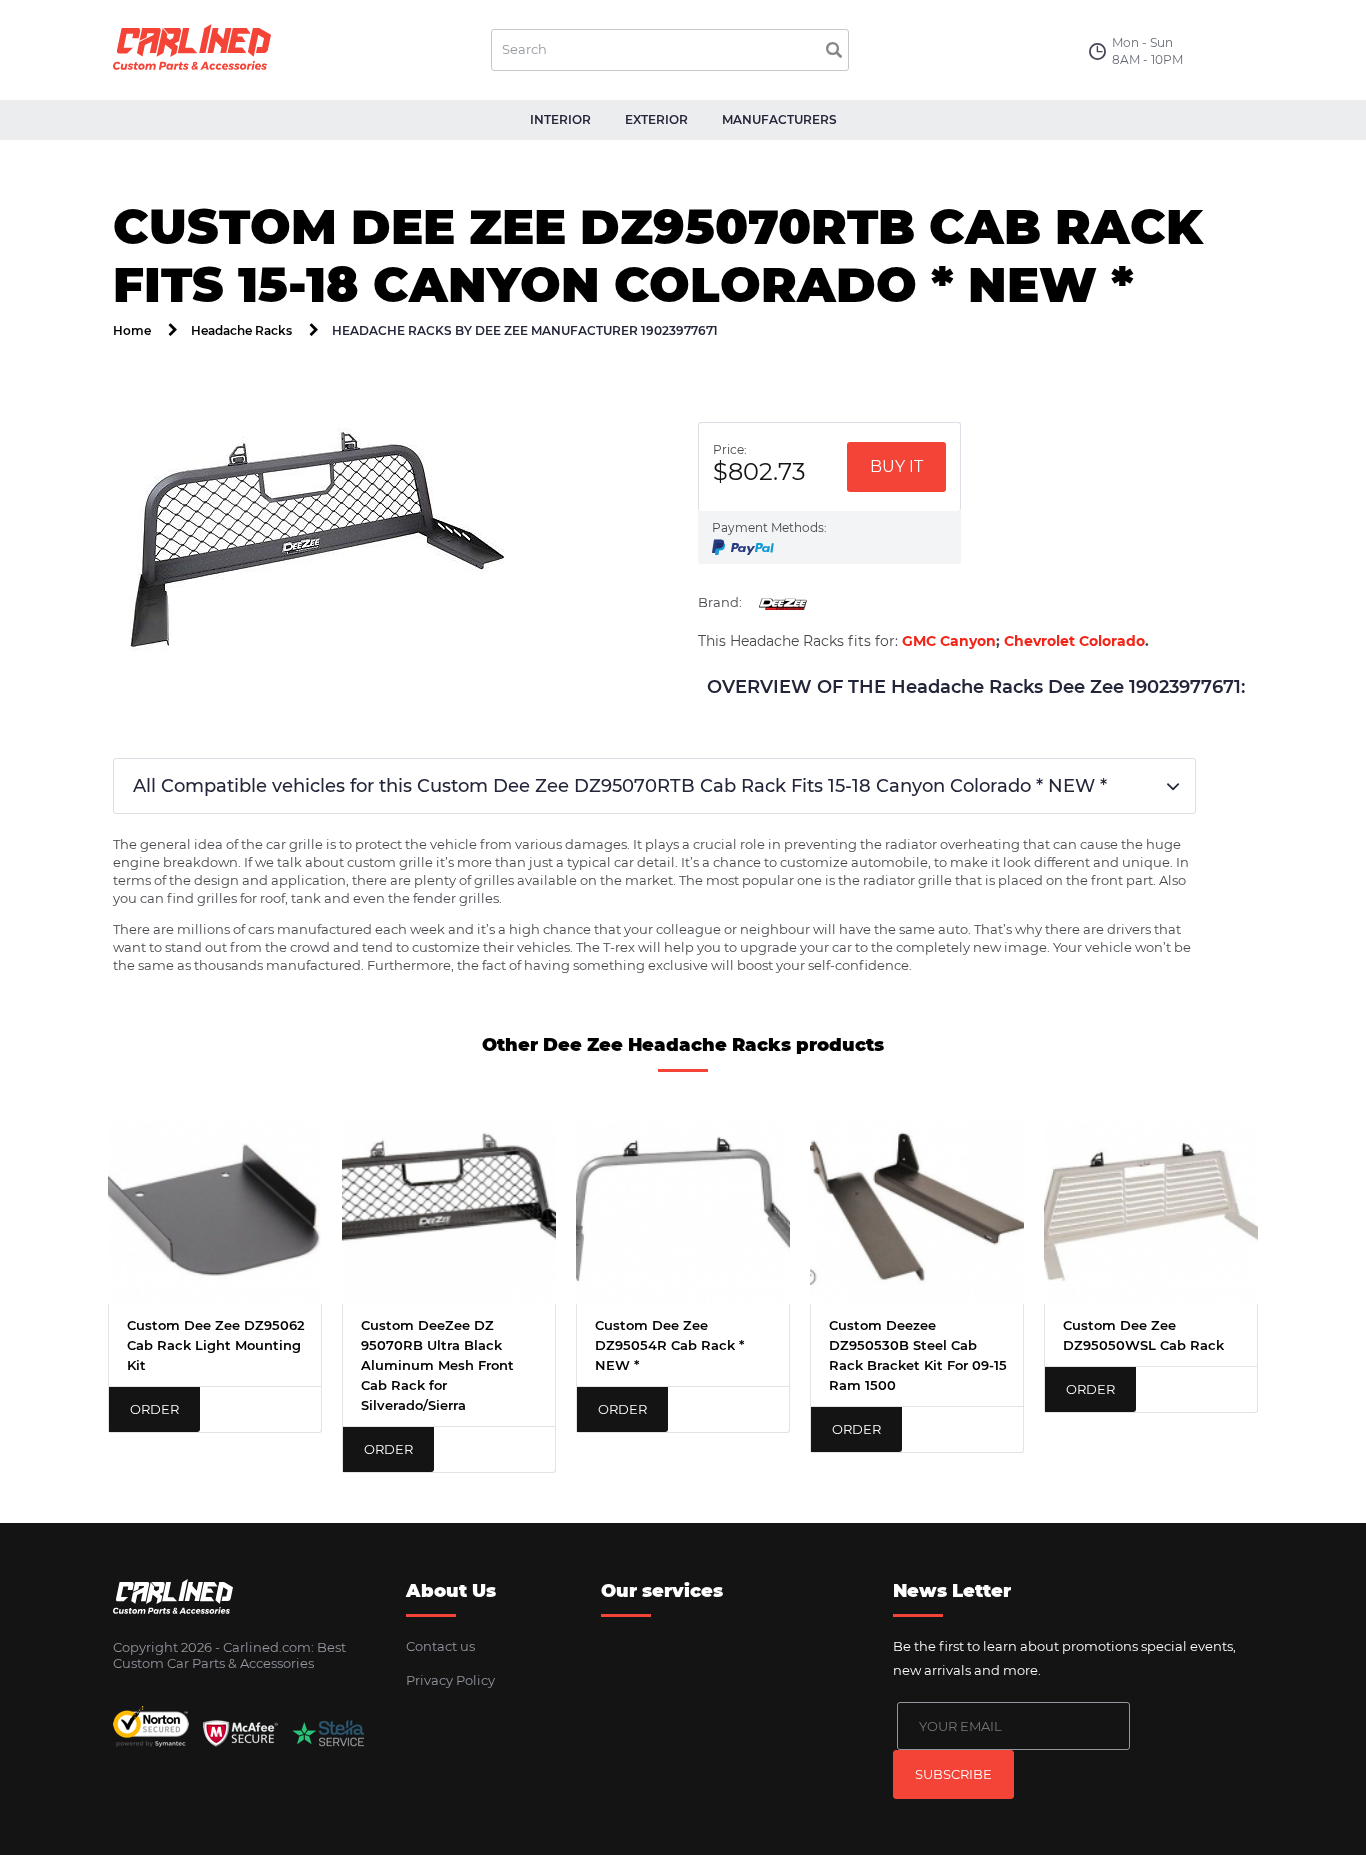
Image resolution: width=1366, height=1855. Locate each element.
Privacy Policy (450, 1680)
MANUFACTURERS (779, 119)
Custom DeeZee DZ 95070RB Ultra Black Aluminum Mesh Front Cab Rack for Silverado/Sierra (437, 1365)
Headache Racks (241, 330)
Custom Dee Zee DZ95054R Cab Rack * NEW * (669, 1345)
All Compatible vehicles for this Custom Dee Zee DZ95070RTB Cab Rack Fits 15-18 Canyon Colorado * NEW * (620, 786)
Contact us (440, 1646)
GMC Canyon (949, 641)
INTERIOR (560, 119)
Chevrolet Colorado (1074, 641)
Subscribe (953, 1774)
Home (132, 330)
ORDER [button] (154, 1409)
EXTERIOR (656, 119)
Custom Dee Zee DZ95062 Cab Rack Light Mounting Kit (216, 1345)
